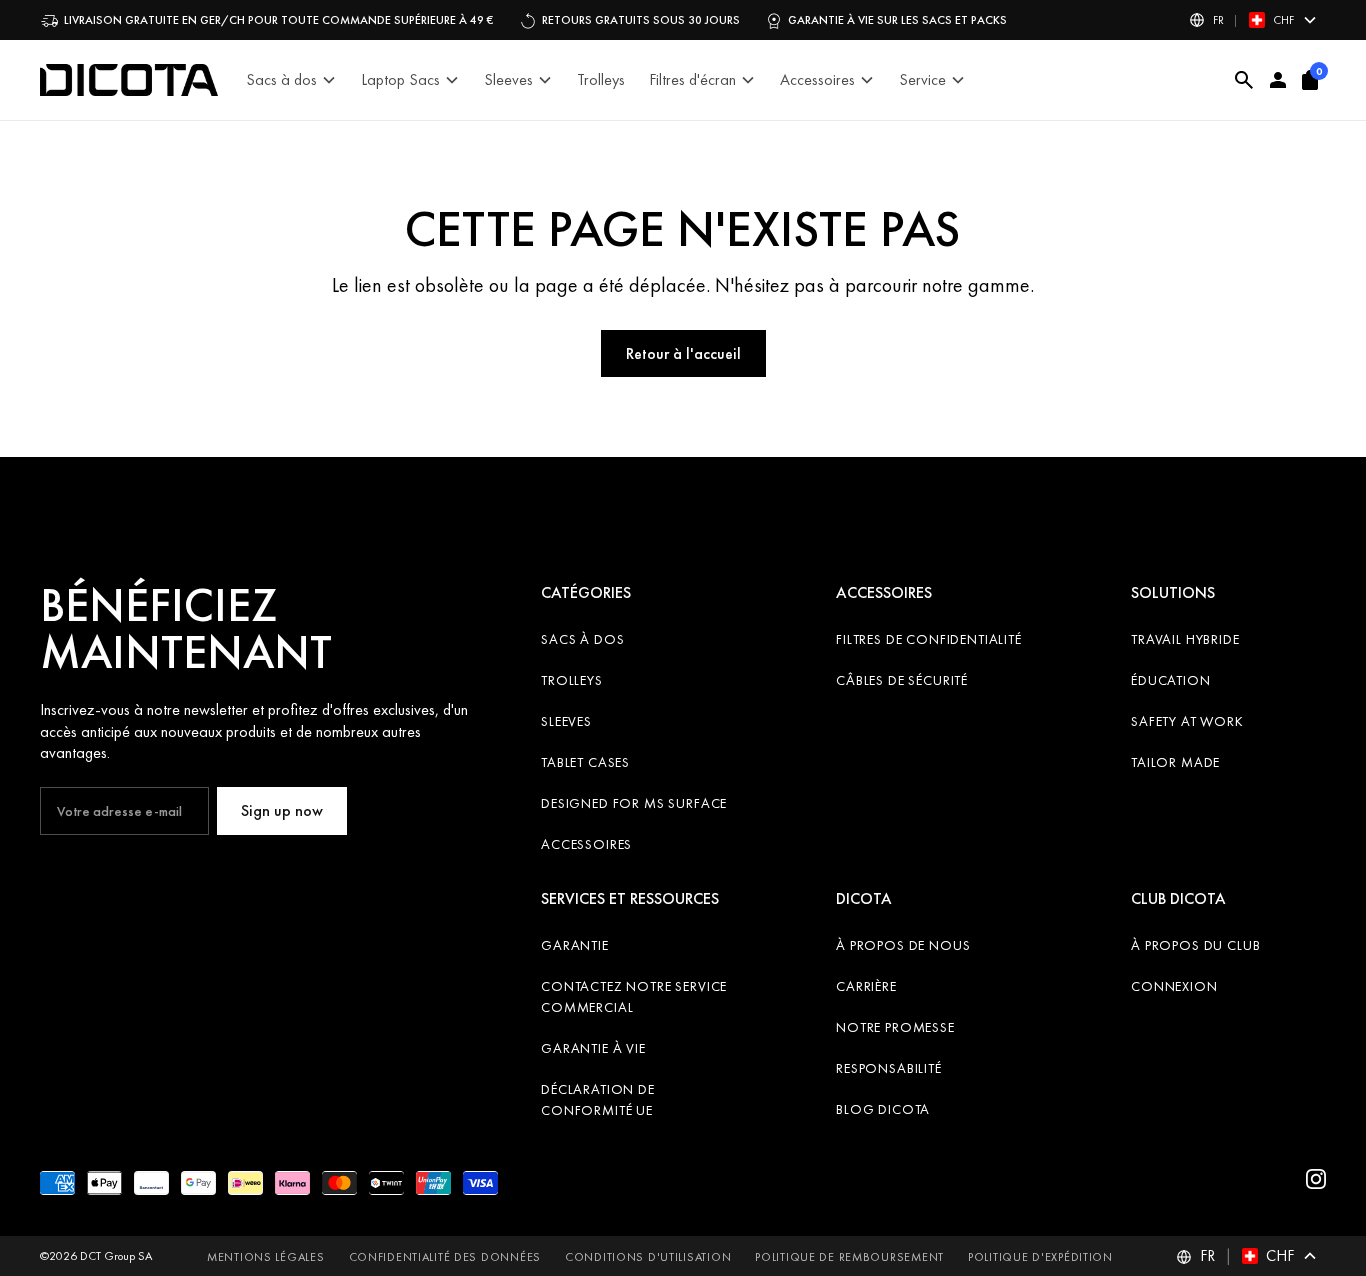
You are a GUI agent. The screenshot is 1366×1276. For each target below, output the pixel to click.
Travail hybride (1185, 639)
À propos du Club (1195, 945)
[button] (1253, 20)
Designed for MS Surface (634, 803)
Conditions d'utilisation (648, 1257)
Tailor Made (1175, 762)
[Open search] (1244, 80)
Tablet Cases (585, 762)
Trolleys (572, 680)
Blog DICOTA (883, 1109)
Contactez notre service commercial (634, 996)
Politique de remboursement (849, 1257)
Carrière (866, 986)
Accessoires (586, 844)
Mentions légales (266, 1257)
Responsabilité (889, 1068)
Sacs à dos (582, 639)
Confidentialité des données (445, 1257)
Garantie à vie (593, 1048)
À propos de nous (903, 945)
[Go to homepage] (129, 80)
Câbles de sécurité (902, 680)
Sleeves (566, 721)
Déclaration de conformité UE (598, 1099)
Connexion (1174, 986)
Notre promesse (895, 1027)
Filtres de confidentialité (929, 639)
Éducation (1171, 680)
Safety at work (1187, 721)
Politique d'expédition (1040, 1257)
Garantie (575, 945)
